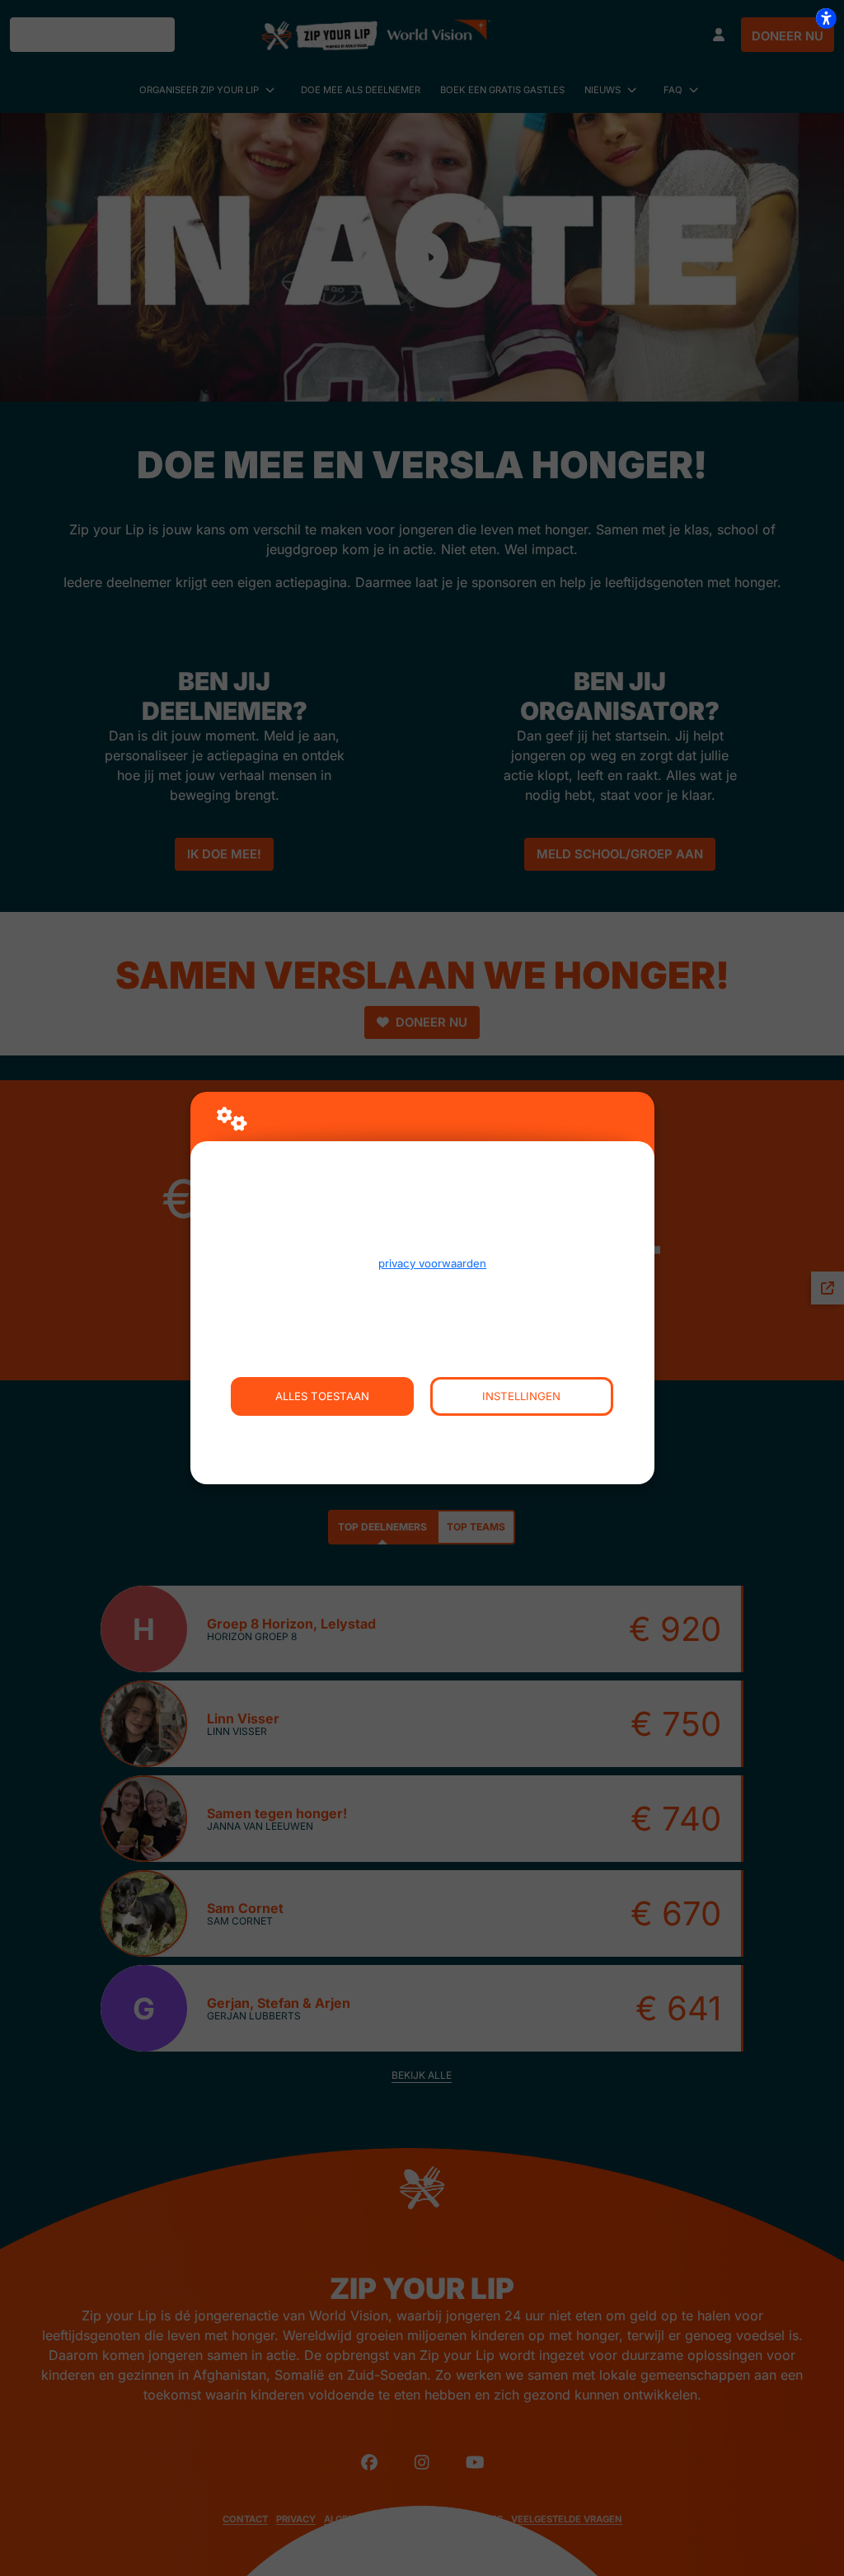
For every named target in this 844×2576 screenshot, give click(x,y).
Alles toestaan (322, 1396)
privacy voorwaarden (432, 1263)
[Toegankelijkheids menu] (826, 18)
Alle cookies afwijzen (422, 1435)
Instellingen (521, 1396)
